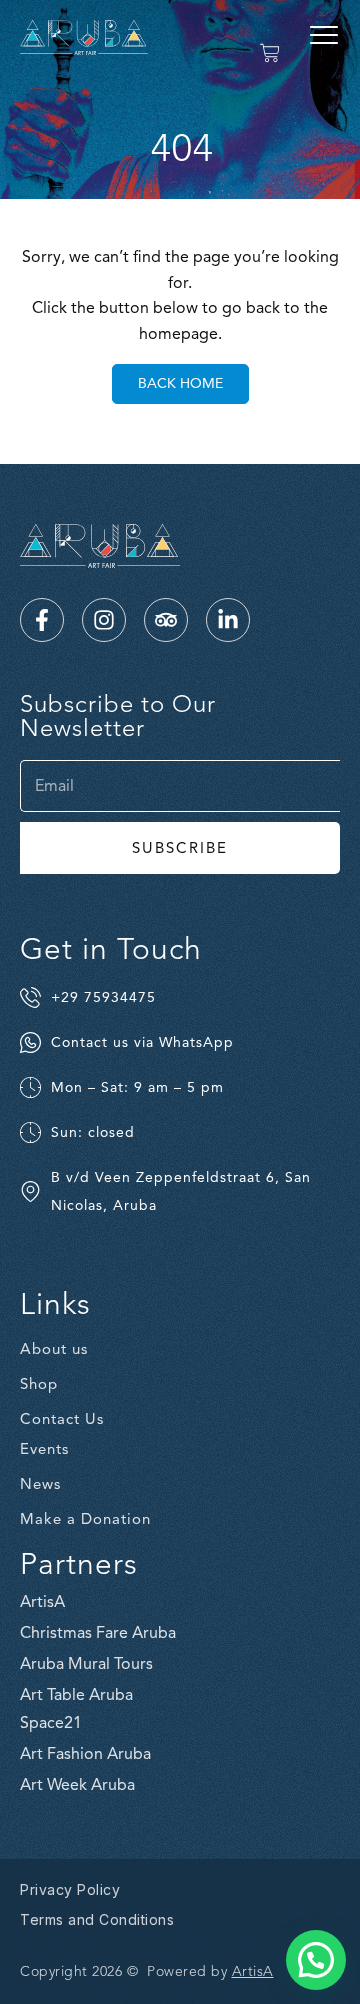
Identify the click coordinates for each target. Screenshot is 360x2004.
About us (54, 1349)
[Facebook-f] (42, 620)
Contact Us (62, 1419)
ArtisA (253, 1971)
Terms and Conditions (97, 1919)
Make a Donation (85, 1519)
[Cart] (270, 53)
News (40, 1484)
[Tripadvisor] (166, 620)
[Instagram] (104, 620)
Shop (39, 1384)
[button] (324, 35)
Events (44, 1449)
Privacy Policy (70, 1889)
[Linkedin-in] (228, 620)
